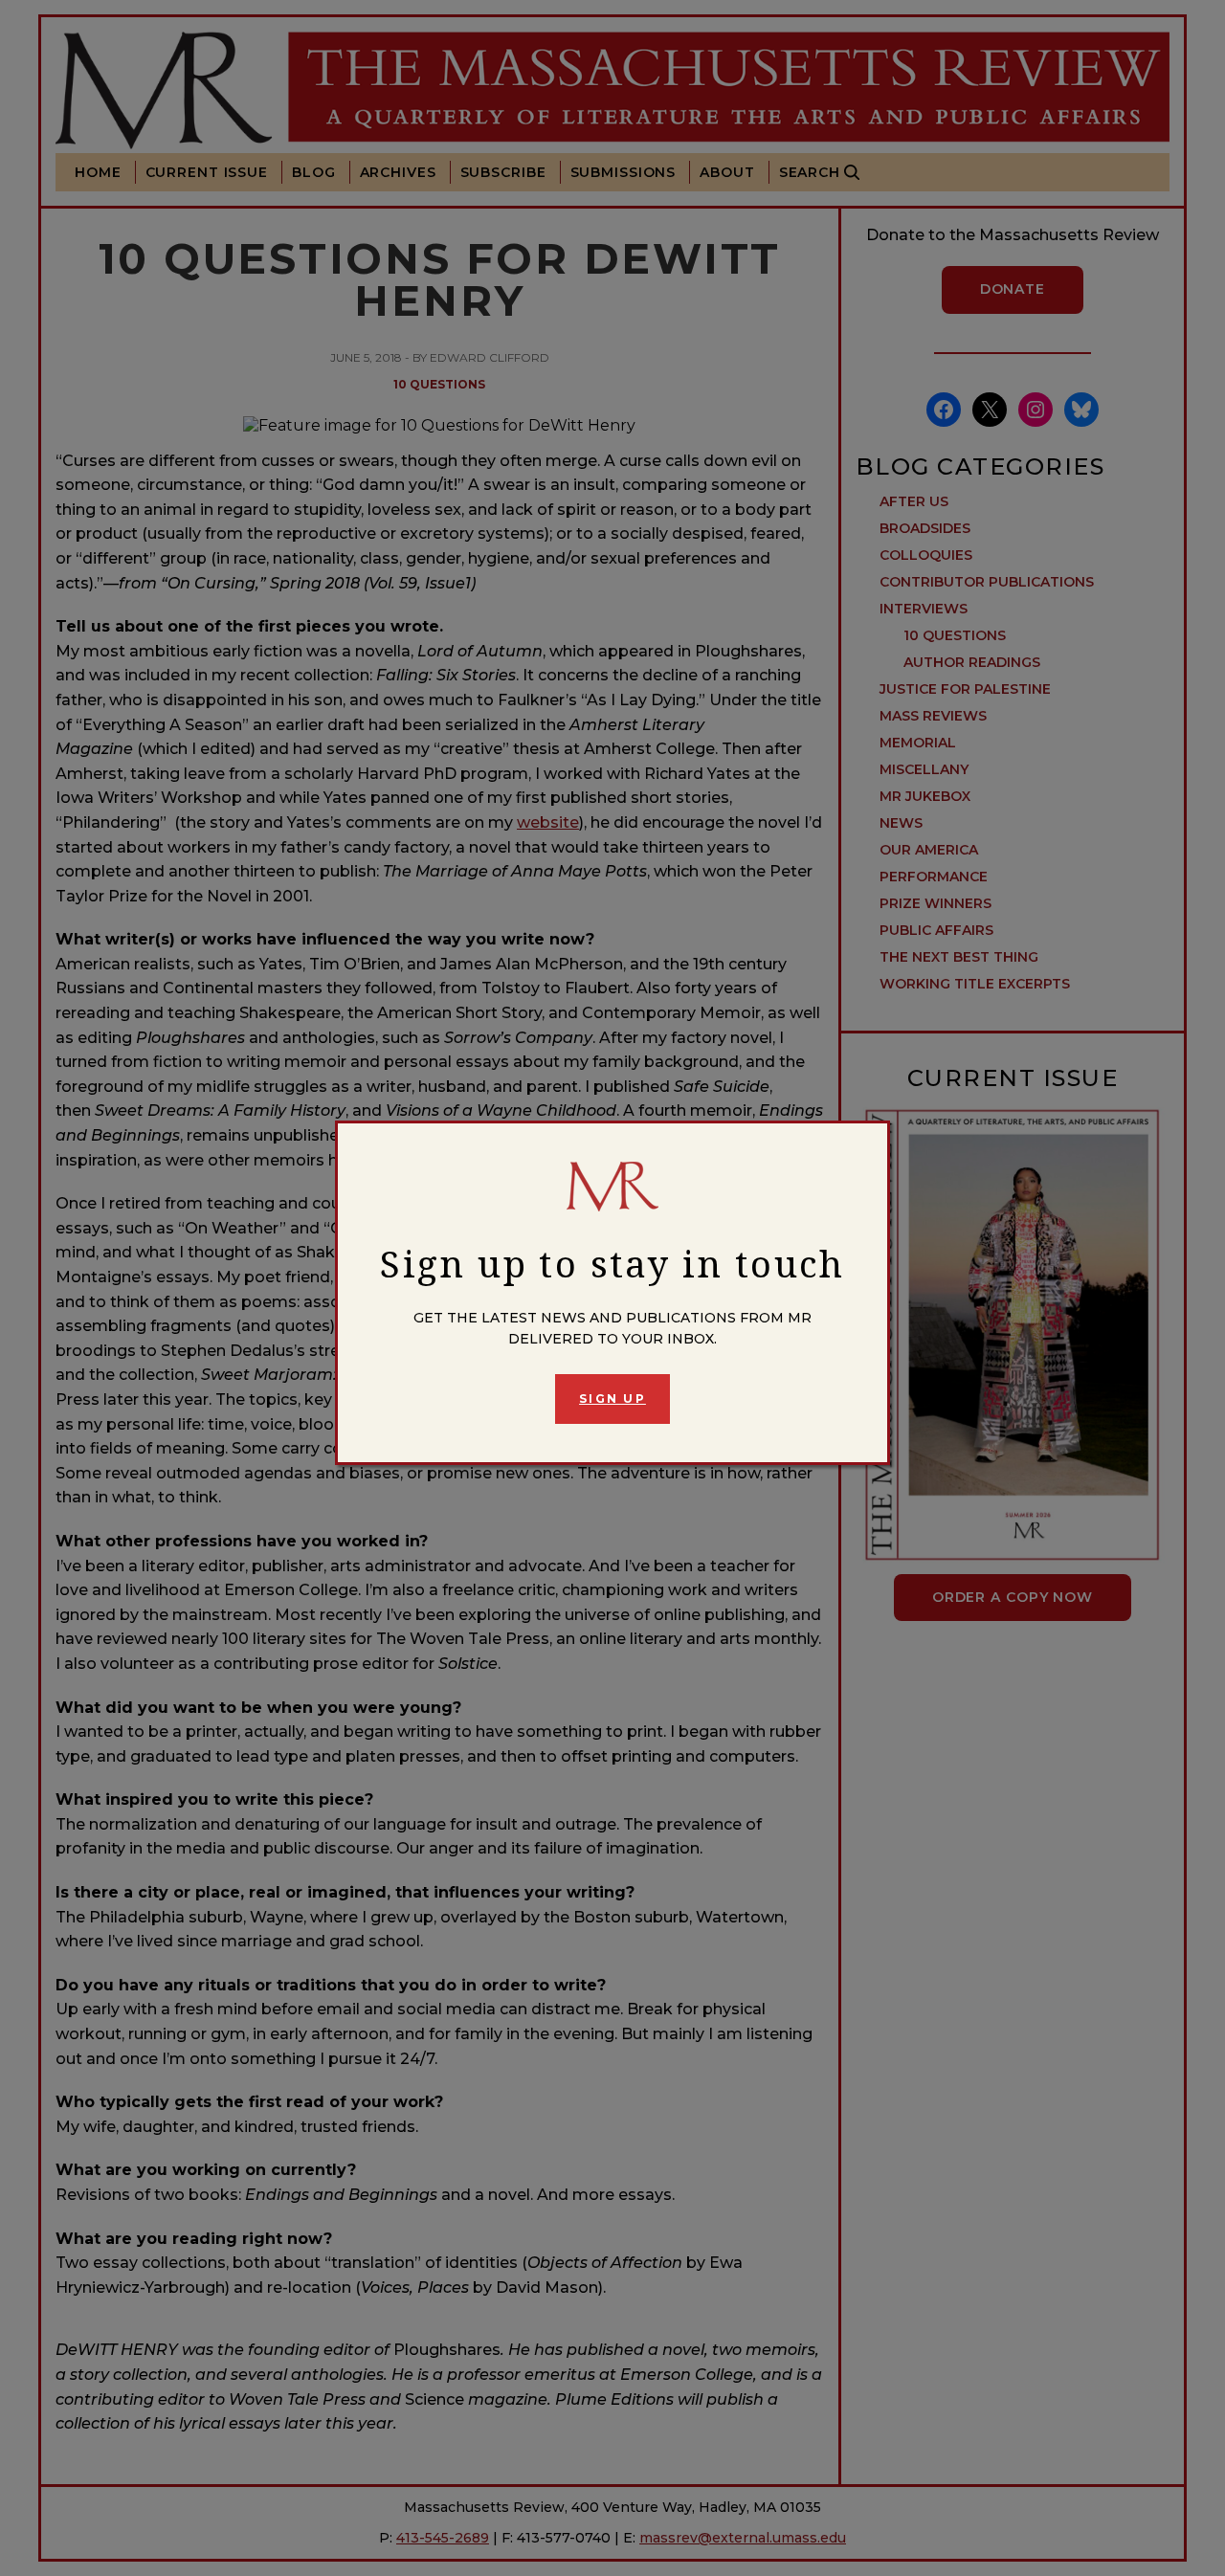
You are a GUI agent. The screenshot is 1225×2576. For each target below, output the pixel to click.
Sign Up (612, 1399)
